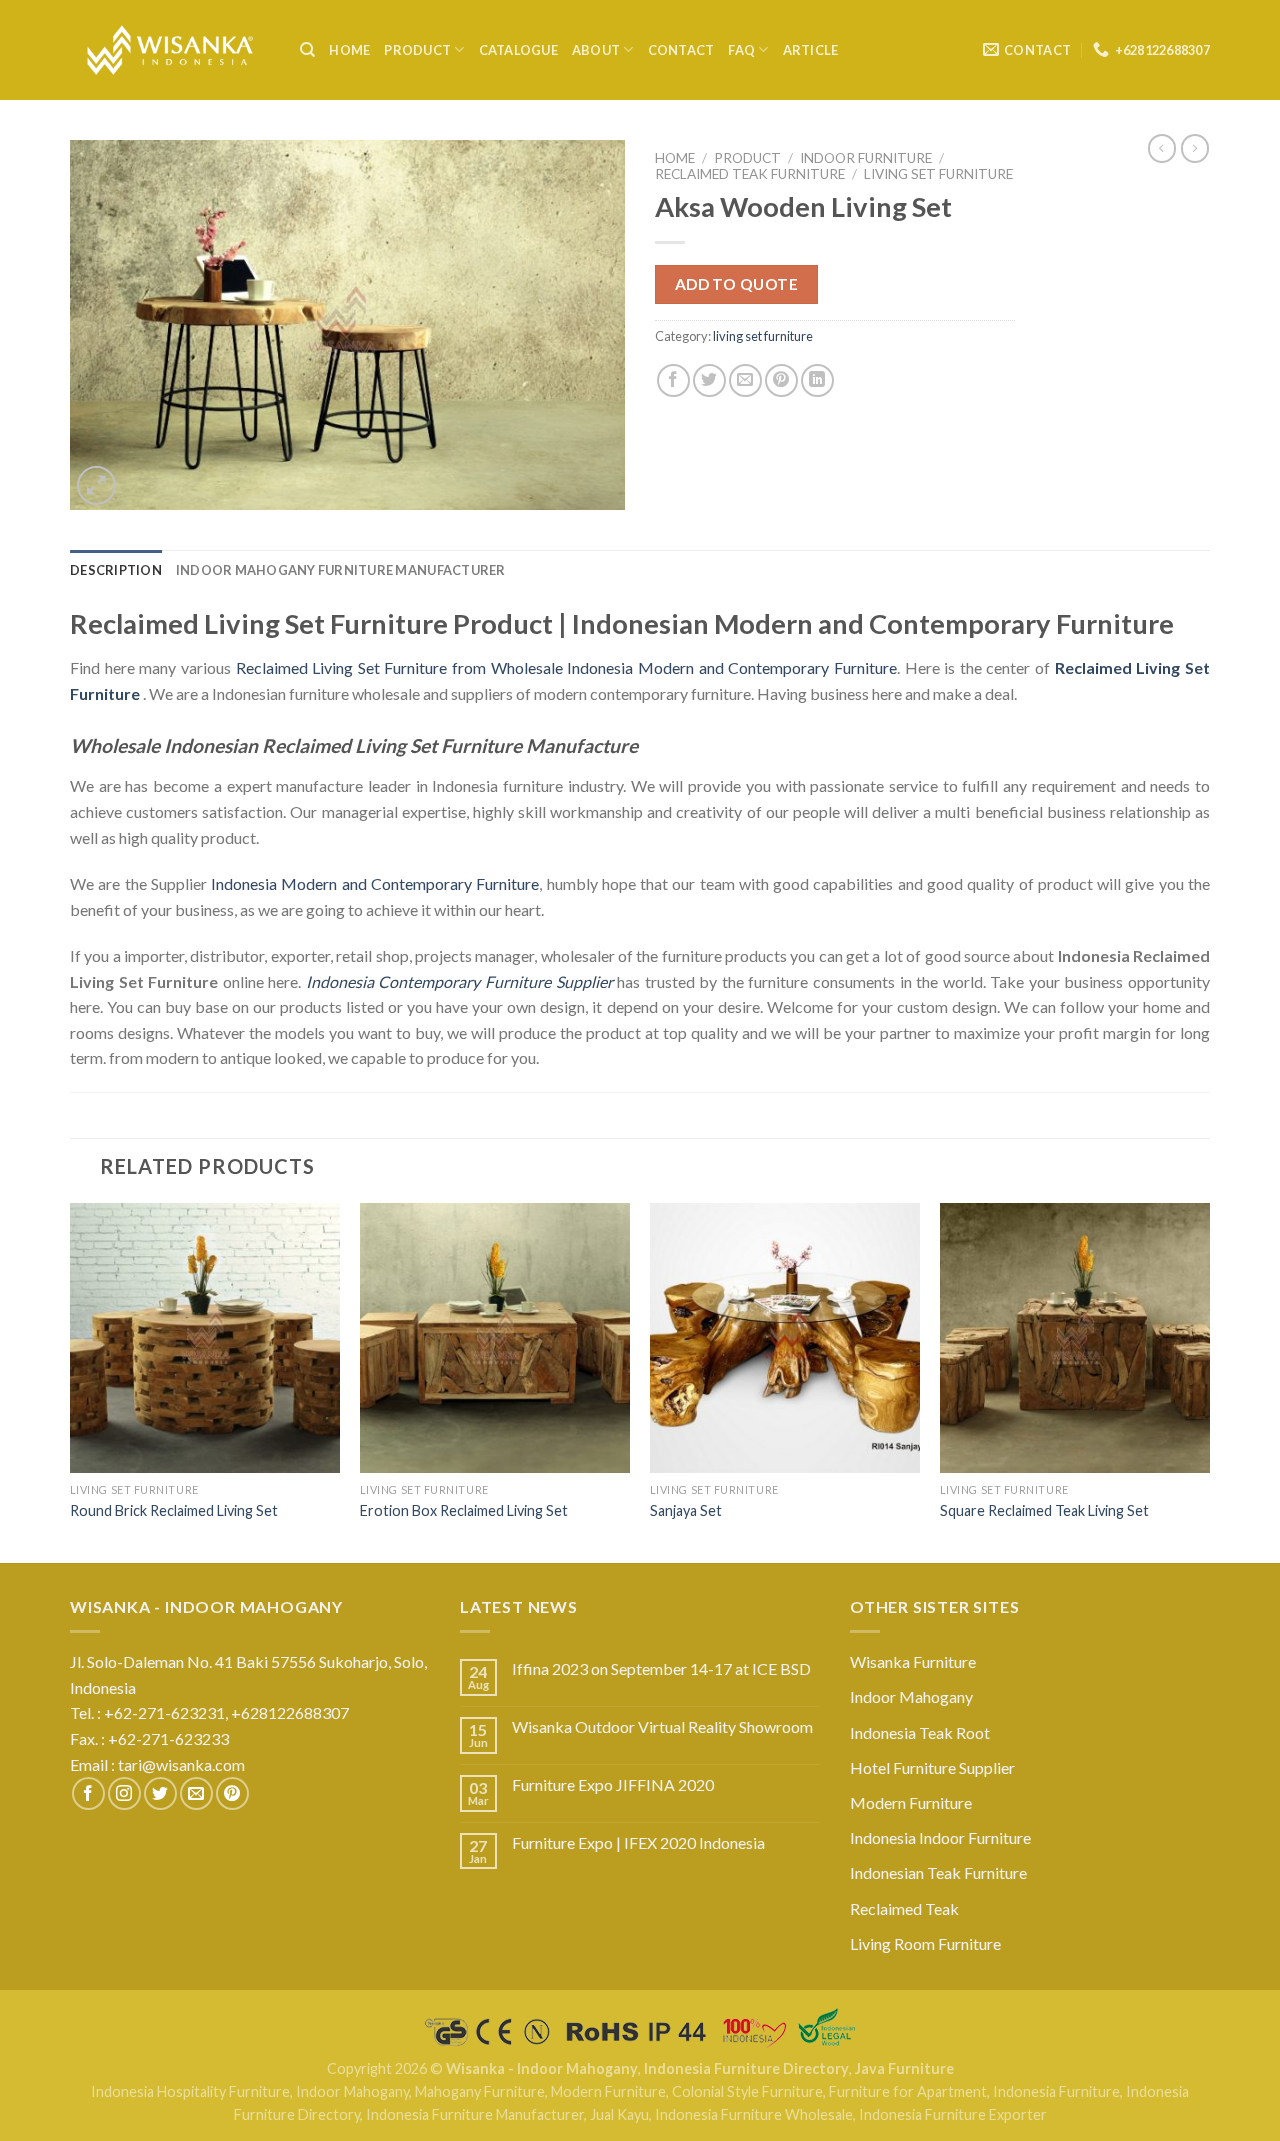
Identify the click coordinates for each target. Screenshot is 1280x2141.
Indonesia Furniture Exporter (953, 2114)
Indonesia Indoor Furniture (940, 1837)
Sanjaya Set (686, 1510)
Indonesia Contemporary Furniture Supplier (459, 981)
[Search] (307, 50)
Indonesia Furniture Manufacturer (475, 2114)
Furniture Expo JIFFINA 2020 (613, 1784)
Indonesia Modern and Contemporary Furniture (375, 883)
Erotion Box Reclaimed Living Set (464, 1510)
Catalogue (518, 50)
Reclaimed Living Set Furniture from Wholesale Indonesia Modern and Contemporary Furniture (566, 667)
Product (417, 50)
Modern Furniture (911, 1802)
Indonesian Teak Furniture (938, 1872)
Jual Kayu (619, 2114)
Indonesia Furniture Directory (746, 2068)
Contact (681, 50)
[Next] (1209, 1381)
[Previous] (71, 1381)
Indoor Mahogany (911, 1696)
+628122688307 (291, 1712)
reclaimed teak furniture (750, 174)
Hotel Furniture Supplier (932, 1767)
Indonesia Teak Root (920, 1732)
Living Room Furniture (925, 1943)
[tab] (116, 570)
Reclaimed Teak (904, 1908)
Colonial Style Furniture (747, 2091)
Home (349, 50)
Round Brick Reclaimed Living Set (174, 1510)
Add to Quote (737, 284)
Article (811, 50)
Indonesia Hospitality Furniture (190, 2091)
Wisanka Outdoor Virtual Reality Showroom (662, 1726)
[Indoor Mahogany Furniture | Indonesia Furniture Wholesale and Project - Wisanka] (170, 50)
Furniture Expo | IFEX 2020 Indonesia (638, 1842)
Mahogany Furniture (480, 2091)
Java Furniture (904, 2068)
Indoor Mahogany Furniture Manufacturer (341, 570)
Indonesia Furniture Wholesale (754, 2114)
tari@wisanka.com (183, 1764)
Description (116, 570)
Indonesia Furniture (1056, 2091)
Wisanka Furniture (913, 1661)
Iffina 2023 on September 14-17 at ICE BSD (661, 1668)
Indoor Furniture (866, 158)
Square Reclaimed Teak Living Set (1044, 1510)
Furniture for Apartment (908, 2091)
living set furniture (938, 174)
